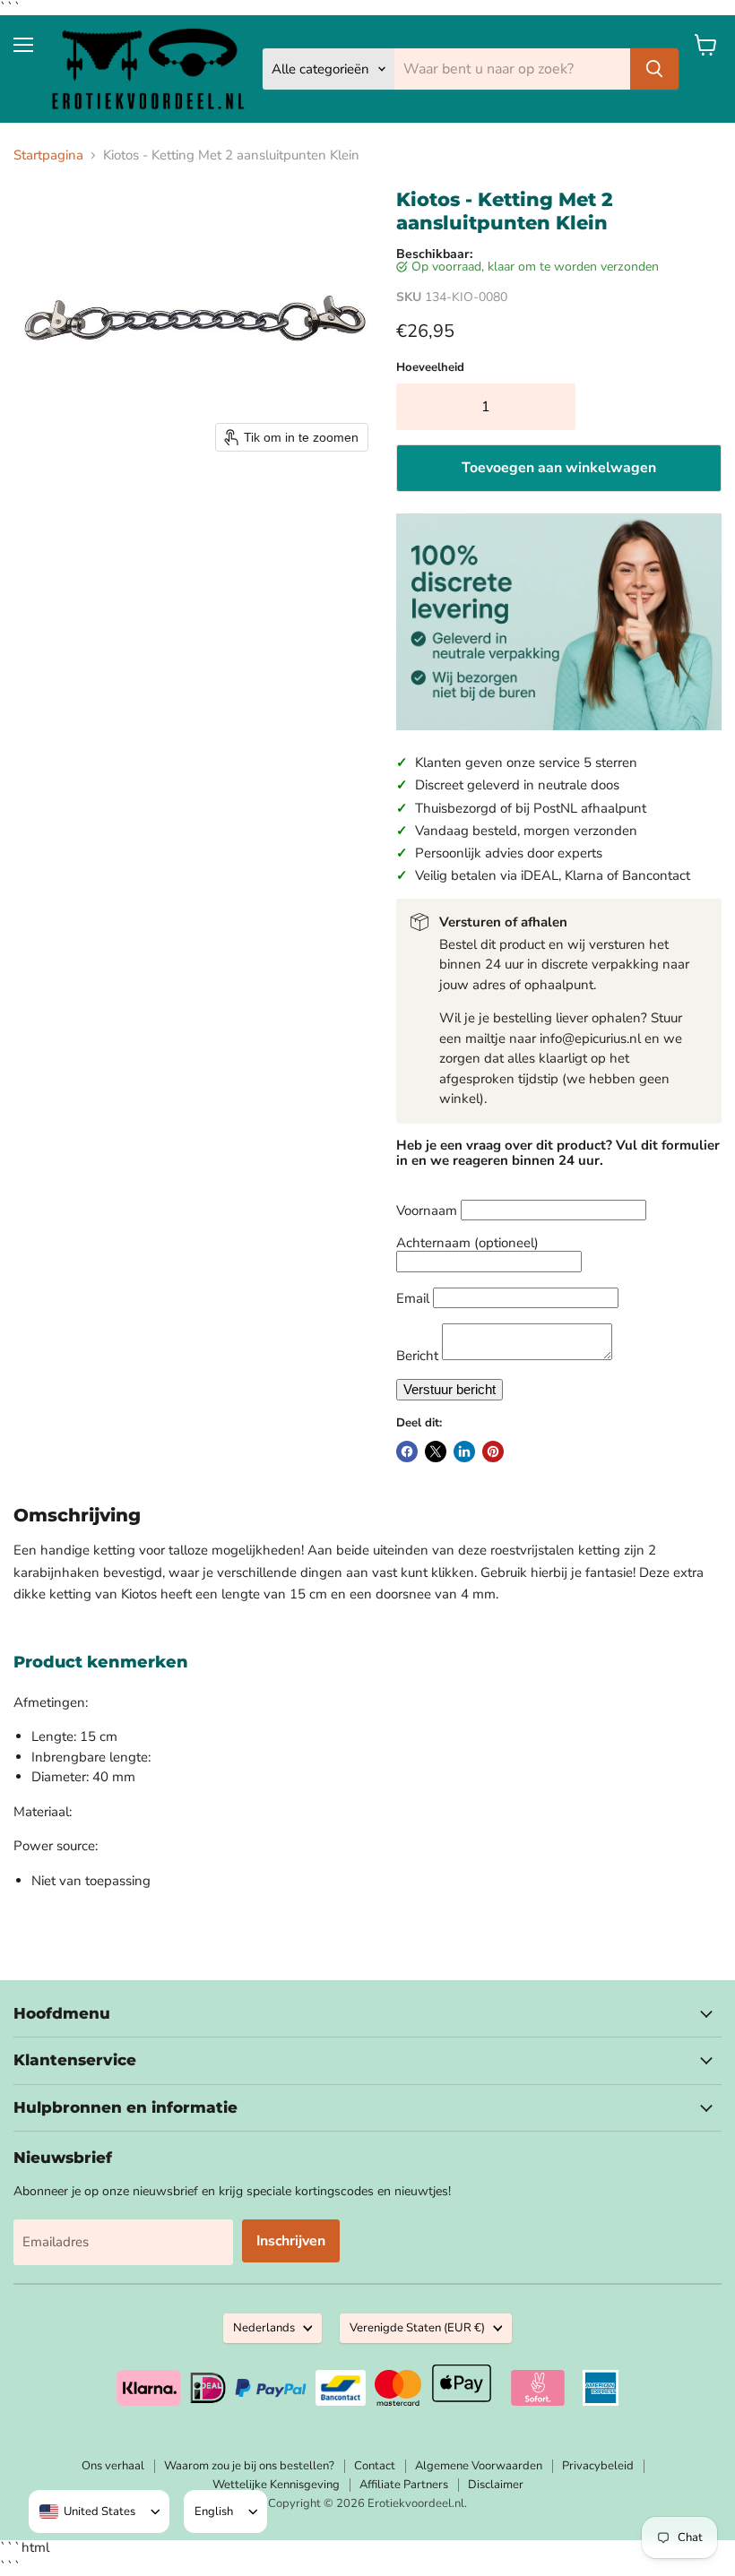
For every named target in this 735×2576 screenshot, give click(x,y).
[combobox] (87, 2511)
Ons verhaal (113, 2466)
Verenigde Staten (417, 2328)
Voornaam (427, 1210)
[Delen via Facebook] (407, 1452)
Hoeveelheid (430, 368)
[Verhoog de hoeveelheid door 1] (557, 407)
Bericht (417, 1356)
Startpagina (48, 155)
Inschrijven (291, 2241)
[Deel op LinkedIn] (464, 1452)
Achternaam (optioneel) (467, 1243)
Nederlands (264, 2328)
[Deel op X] (436, 1452)
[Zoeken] (654, 69)
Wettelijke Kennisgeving (276, 2485)
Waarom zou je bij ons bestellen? (249, 2466)
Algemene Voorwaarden (479, 2466)
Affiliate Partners (404, 2485)
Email (413, 1298)
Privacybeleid (598, 2466)
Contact (375, 2466)
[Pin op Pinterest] (493, 1452)
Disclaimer (496, 2485)
